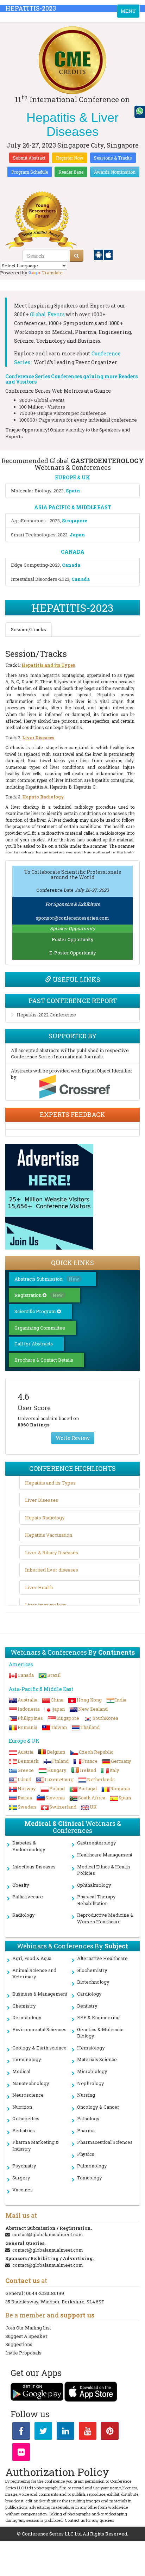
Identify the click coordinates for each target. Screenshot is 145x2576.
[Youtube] (88, 2432)
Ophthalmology (94, 1885)
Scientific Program (36, 1311)
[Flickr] (21, 2453)
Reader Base (71, 172)
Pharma (86, 2130)
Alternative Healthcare (102, 1958)
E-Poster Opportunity (73, 953)
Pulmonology (92, 2166)
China (57, 1700)
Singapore (68, 1718)
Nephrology (91, 2083)
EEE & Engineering (98, 2017)
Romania (27, 1727)
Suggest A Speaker (26, 2336)
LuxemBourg (59, 1779)
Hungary (57, 1770)
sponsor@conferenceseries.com (72, 918)
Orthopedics (26, 2118)
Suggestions (19, 2344)
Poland (57, 1788)
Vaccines (23, 2190)
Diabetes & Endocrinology (29, 1846)
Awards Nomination (115, 172)
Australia (27, 1700)
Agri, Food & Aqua (32, 1958)
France (90, 1761)
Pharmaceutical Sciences (105, 2142)
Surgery (21, 2178)
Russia (25, 1798)
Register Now (70, 158)
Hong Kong (89, 1700)
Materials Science (97, 2059)
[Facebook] (21, 2432)
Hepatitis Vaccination (49, 1535)
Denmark (28, 1761)
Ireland (88, 1770)
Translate (52, 273)
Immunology (27, 2059)
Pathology (88, 2118)
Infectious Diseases (34, 1867)
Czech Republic (96, 1752)
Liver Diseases (42, 1500)
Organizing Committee (40, 1328)
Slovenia (55, 1798)
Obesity (21, 1885)
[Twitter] (43, 2432)
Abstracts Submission (47, 1279)
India (121, 1700)
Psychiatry (24, 2166)
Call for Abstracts (34, 1344)
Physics (86, 2154)
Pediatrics (24, 2130)
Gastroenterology (97, 1843)
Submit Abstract (29, 158)
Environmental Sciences (39, 2029)
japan (59, 1709)
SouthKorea (105, 1718)
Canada (26, 1675)
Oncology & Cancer (98, 2107)
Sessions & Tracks (113, 158)
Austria (26, 1752)
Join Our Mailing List (28, 2328)
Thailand (90, 1727)
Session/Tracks (29, 629)
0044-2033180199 (45, 2293)
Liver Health (39, 1587)
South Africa (92, 1798)
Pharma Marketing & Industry (36, 2145)
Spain (125, 1798)
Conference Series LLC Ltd (52, 2534)
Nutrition (22, 2107)
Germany (121, 1761)
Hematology (91, 2048)
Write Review (73, 1438)
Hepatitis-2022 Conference (46, 1015)
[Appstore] (108, 254)
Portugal (87, 1788)
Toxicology (90, 2178)
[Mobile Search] (77, 256)
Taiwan (59, 1727)
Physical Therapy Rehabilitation (96, 1900)
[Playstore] (99, 254)
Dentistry (87, 2006)
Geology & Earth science (39, 2048)
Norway (27, 1788)
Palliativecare (28, 1897)
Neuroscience (28, 2095)
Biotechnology (93, 1982)
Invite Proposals (23, 2353)
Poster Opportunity (73, 939)
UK (93, 1807)
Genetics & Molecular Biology (101, 2033)
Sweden (27, 1807)
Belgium (56, 1752)
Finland (60, 1761)
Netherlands (101, 1779)
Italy (114, 1770)
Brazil (54, 1675)
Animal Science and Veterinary (34, 1974)
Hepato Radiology (45, 1518)
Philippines (30, 1718)
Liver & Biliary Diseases (52, 1553)
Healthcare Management (105, 1855)
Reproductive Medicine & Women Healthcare (105, 1918)
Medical (21, 2071)
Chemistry (24, 2006)
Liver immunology (46, 1605)
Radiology (24, 1915)
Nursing (86, 2095)
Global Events (47, 314)
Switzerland (63, 1807)
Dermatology (27, 2017)
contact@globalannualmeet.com (48, 2234)
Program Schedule (30, 172)
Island (24, 1779)
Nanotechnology (31, 2083)
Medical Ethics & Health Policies (103, 1870)
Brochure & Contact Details (44, 1360)
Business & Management (40, 1994)
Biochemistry (92, 1970)
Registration (39, 1295)
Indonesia (29, 1709)
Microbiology (92, 2071)
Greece (26, 1770)
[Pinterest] (110, 2432)
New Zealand (93, 1709)
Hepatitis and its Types (50, 1483)
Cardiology (89, 1994)
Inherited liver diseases (52, 1570)
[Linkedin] (65, 2432)
